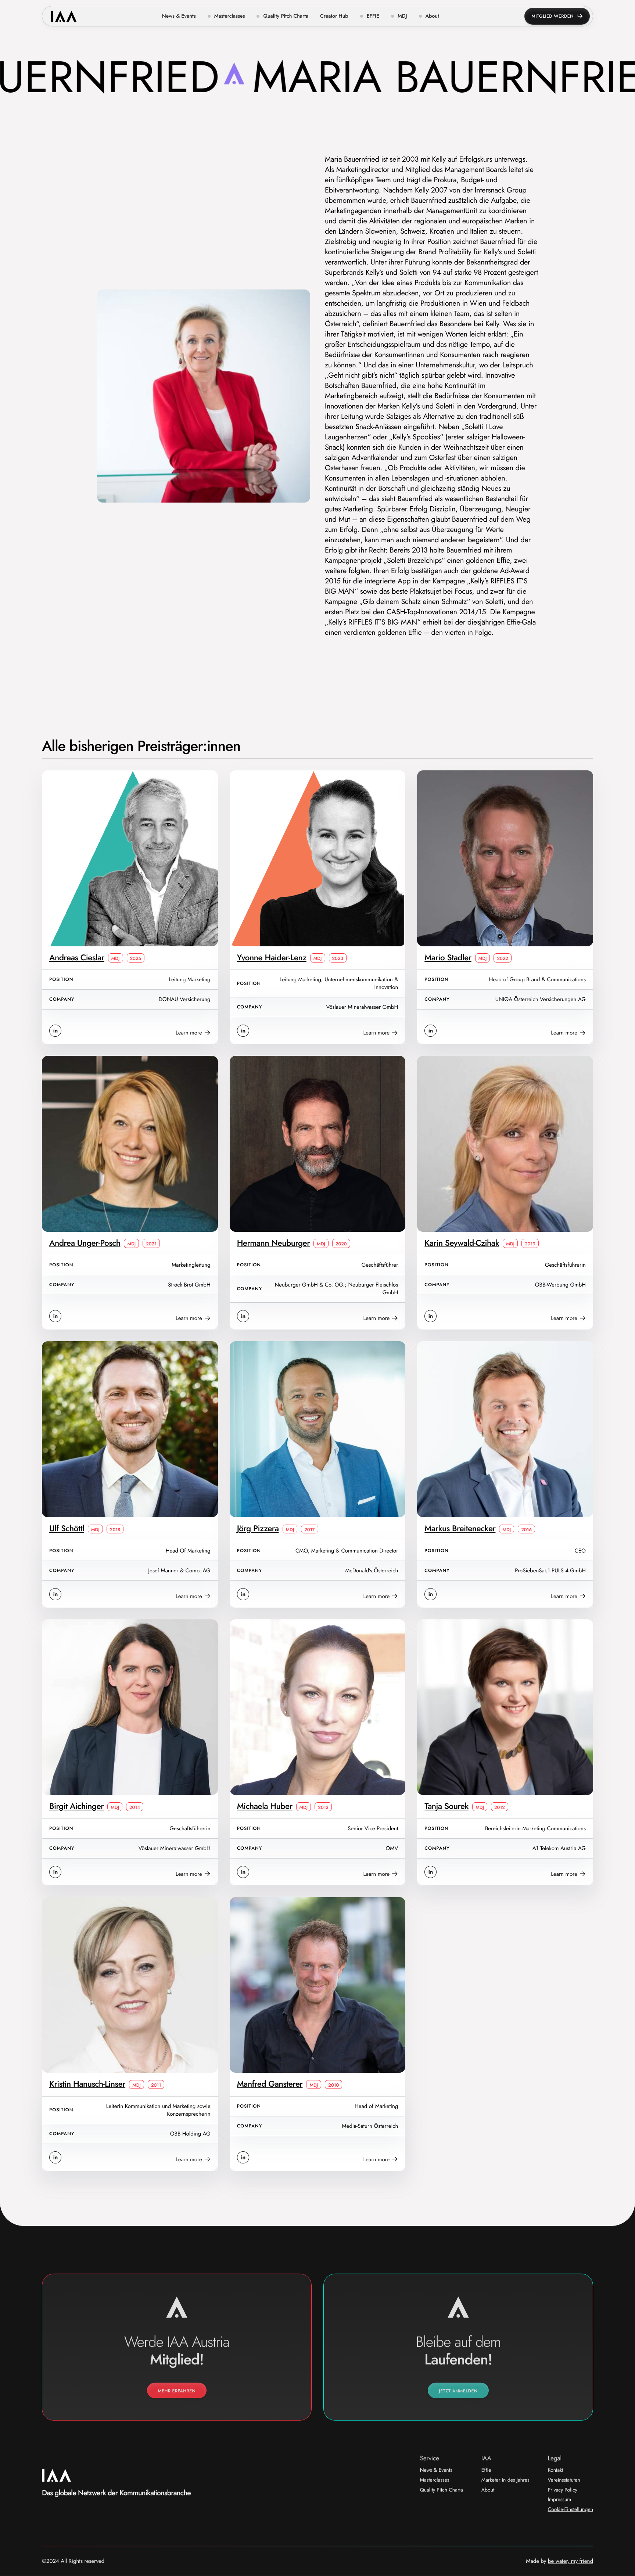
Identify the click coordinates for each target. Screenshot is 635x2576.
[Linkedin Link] (55, 1031)
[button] (226, 16)
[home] (64, 16)
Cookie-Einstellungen (571, 2510)
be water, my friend (571, 2561)
